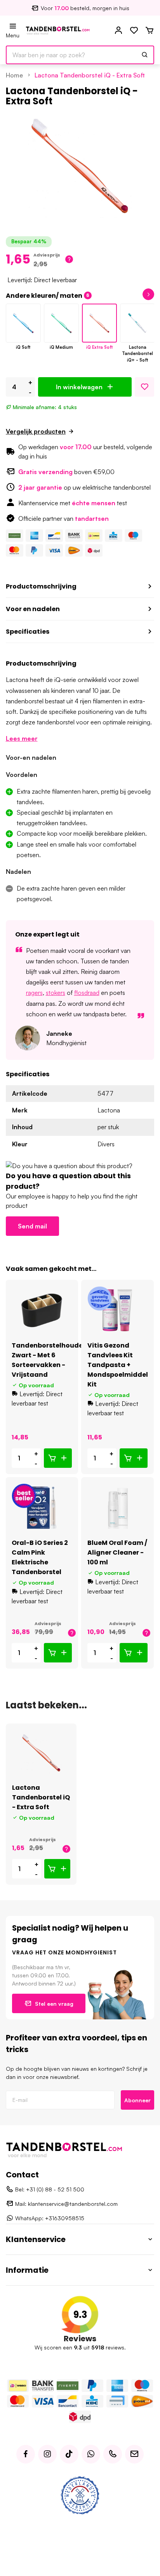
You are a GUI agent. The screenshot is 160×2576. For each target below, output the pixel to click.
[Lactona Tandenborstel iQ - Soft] (23, 323)
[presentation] (130, 294)
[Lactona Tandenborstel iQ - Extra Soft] (99, 323)
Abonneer (137, 2100)
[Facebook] (26, 2454)
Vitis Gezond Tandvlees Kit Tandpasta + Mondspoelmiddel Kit (118, 1365)
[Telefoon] (113, 2454)
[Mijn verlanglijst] (134, 31)
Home (14, 75)
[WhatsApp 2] (91, 2454)
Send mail (32, 1226)
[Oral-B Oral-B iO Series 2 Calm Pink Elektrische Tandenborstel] (42, 1508)
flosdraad (87, 993)
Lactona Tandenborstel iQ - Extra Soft (90, 75)
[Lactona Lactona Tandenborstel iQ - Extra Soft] (41, 1753)
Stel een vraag (54, 2004)
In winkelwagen (79, 387)
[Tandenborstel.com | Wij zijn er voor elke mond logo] (58, 30)
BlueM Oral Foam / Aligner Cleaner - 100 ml (117, 1552)
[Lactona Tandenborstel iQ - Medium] (61, 323)
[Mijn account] (118, 31)
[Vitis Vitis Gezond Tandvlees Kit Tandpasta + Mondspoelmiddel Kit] (117, 1310)
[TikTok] (69, 2454)
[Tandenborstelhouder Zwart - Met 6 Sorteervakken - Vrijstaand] (42, 1310)
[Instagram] (47, 2454)
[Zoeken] (145, 55)
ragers (34, 993)
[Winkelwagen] (150, 31)
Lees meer (22, 738)
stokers (56, 993)
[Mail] (134, 2454)
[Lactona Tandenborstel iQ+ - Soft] (137, 323)
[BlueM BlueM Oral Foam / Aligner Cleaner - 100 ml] (117, 1508)
